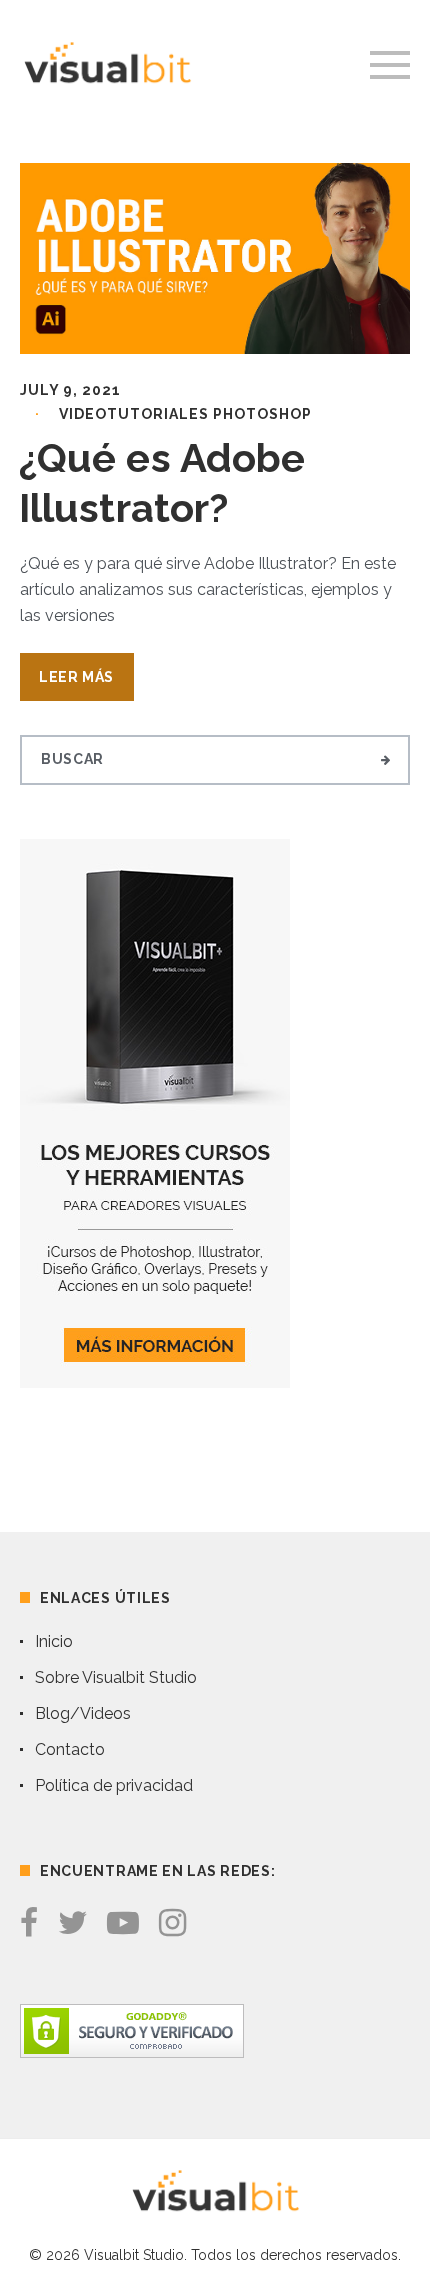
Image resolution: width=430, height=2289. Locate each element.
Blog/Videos (83, 1713)
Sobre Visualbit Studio (116, 1677)
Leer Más (76, 677)
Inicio (54, 1641)
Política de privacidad (114, 1785)
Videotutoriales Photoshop (185, 414)
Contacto (70, 1749)
